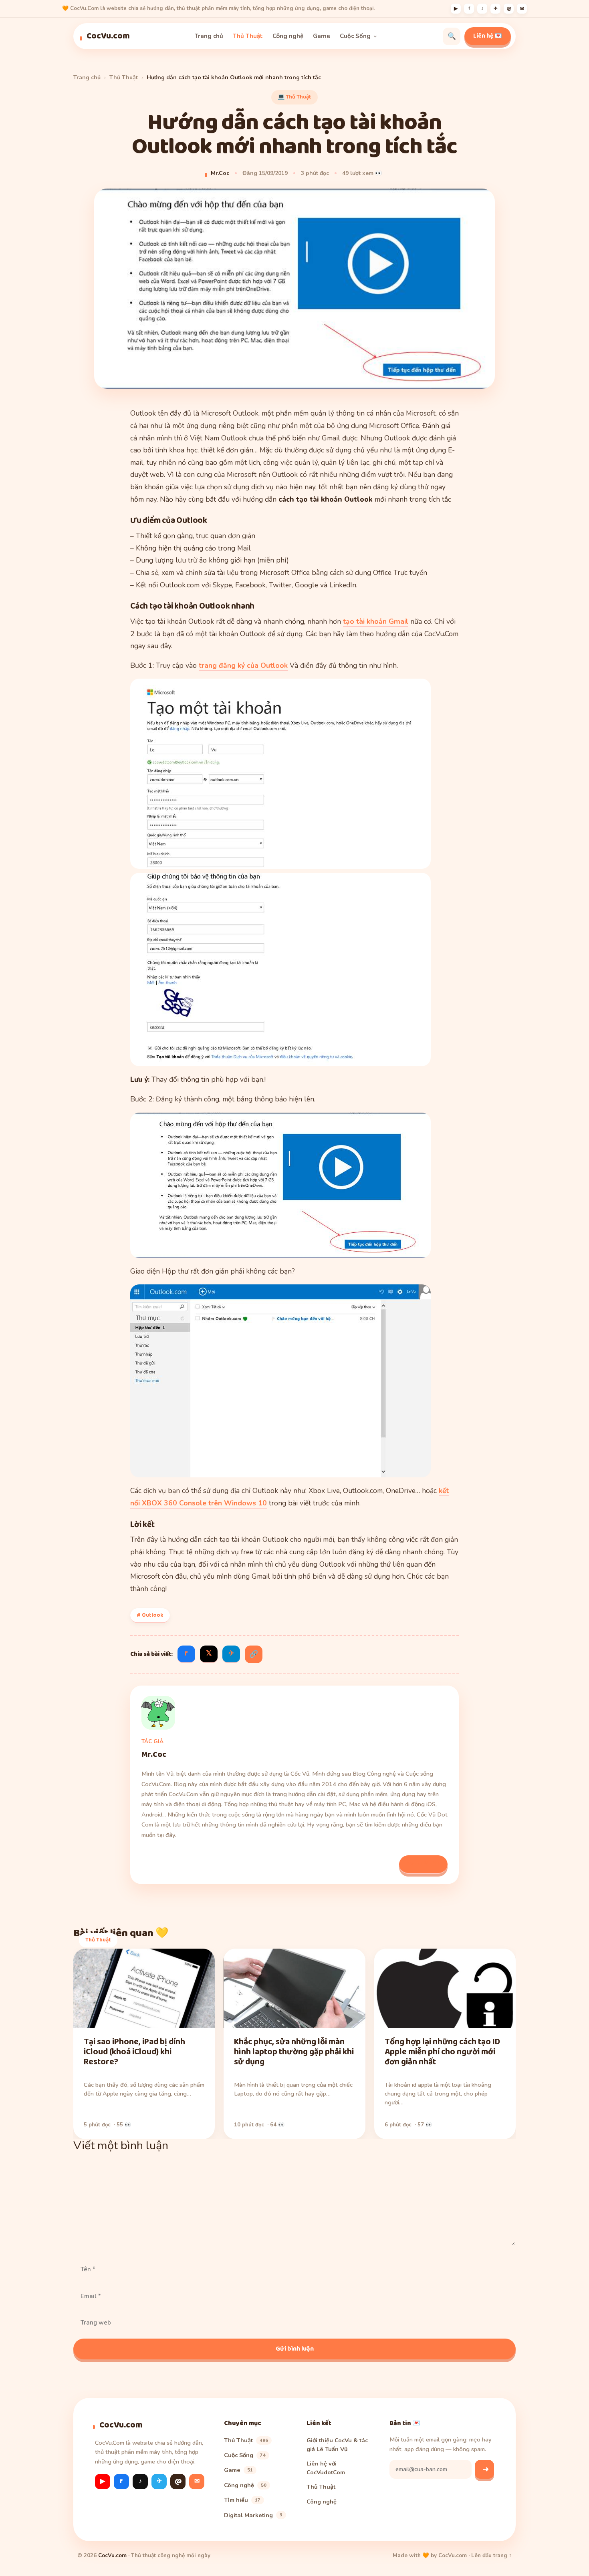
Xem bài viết (423, 1864)
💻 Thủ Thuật (294, 97)
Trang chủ (209, 36)
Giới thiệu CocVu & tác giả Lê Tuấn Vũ (337, 2445)
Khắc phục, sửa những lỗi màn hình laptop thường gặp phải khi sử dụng (294, 2052)
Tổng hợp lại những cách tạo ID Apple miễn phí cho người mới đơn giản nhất (442, 2052)
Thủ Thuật (248, 36)
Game (322, 36)
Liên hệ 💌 (488, 36)
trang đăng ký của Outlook (243, 665)
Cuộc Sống (355, 36)
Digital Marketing (253, 2515)
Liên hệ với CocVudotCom (326, 2468)
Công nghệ (288, 36)
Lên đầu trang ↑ (491, 2555)
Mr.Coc (220, 173)
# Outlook (150, 1615)
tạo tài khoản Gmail (376, 621)
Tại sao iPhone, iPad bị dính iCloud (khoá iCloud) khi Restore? (134, 2052)
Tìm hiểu (242, 2500)
